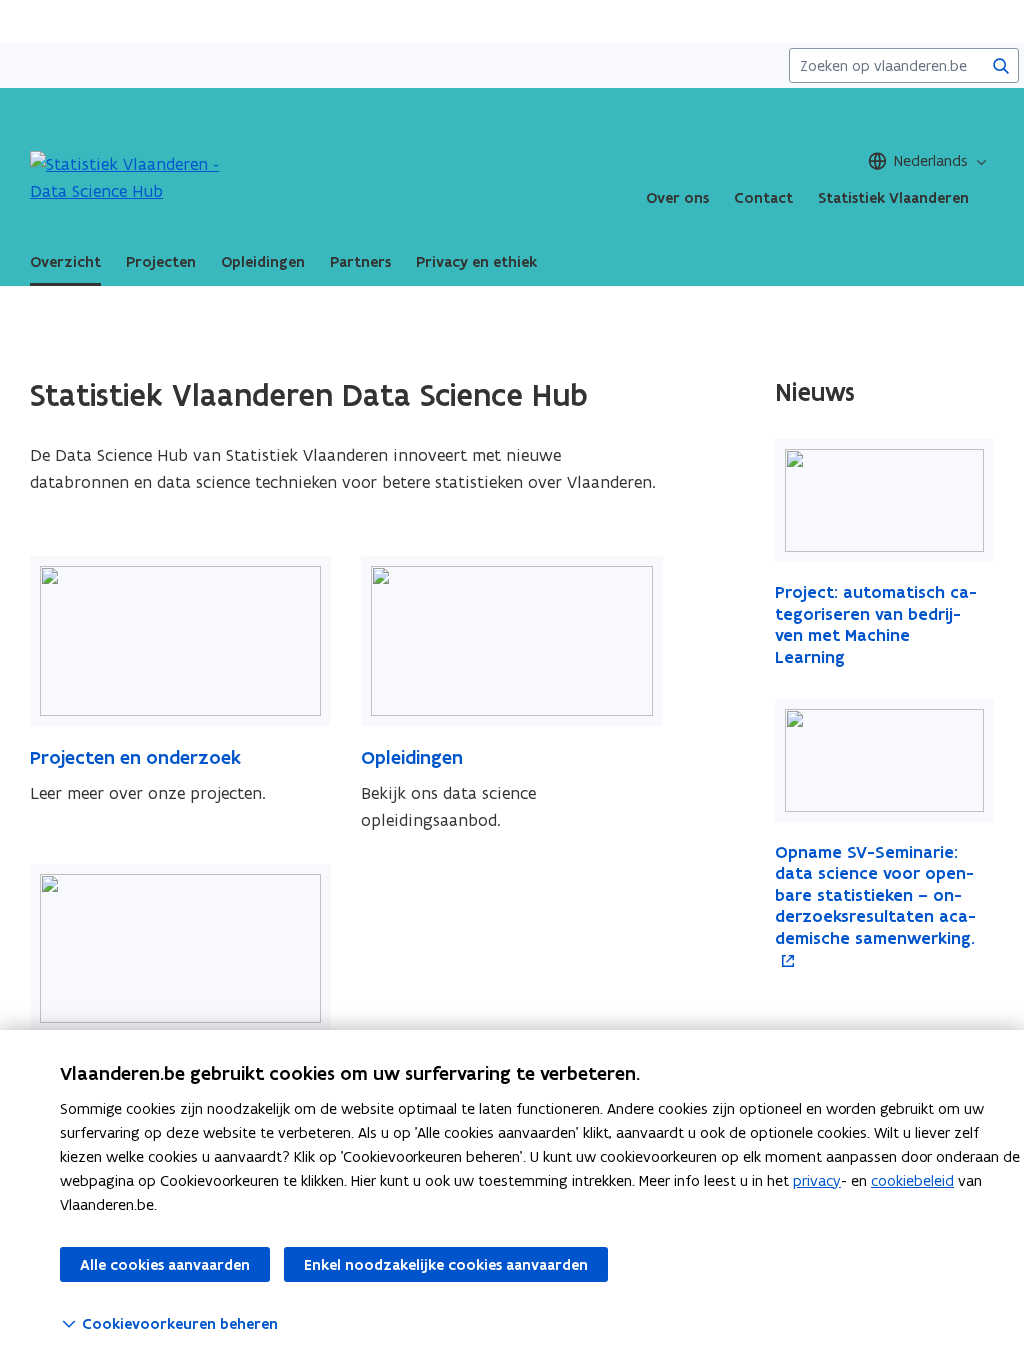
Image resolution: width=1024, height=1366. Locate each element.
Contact (763, 198)
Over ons (677, 198)
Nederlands (931, 160)
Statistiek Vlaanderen (893, 198)
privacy (817, 1180)
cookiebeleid (912, 1180)
